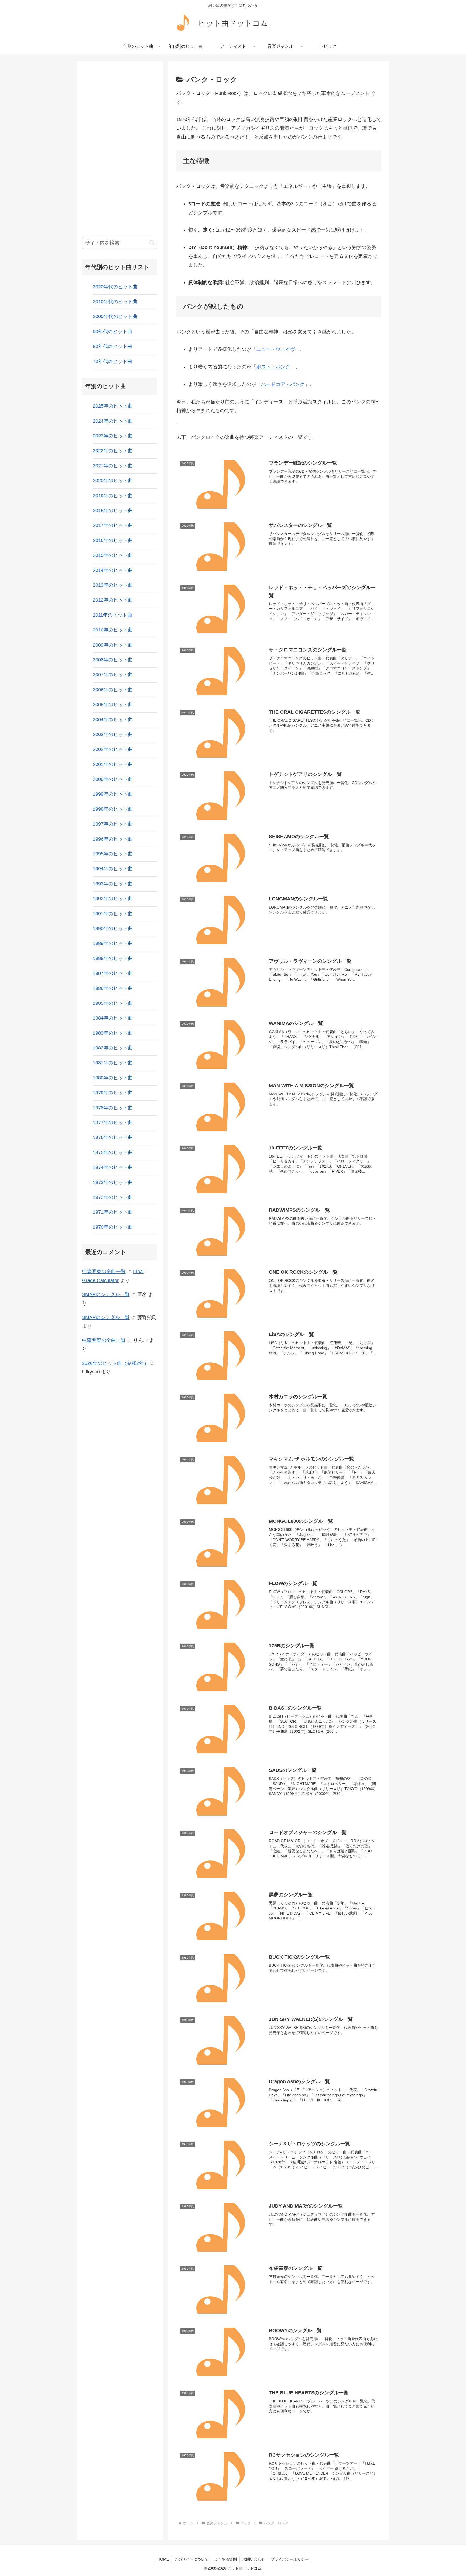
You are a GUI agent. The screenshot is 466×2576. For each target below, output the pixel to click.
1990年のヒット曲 (113, 928)
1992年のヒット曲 (113, 899)
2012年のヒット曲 (113, 600)
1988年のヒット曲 (113, 958)
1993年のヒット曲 (113, 884)
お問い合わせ (254, 2559)
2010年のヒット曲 (113, 630)
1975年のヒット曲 (113, 1152)
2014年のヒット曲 (113, 570)
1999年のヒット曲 (113, 794)
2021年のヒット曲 (113, 466)
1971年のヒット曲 (113, 1212)
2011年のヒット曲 (112, 615)
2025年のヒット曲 (113, 406)
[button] (152, 243)
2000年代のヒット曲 (115, 316)
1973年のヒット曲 (113, 1182)
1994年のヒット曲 (113, 869)
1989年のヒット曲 (113, 943)
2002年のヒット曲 (113, 749)
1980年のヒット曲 (113, 1078)
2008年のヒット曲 (113, 660)
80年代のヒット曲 (112, 346)
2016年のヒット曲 (113, 540)
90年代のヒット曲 (112, 332)
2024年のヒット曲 (113, 421)
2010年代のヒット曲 (115, 302)
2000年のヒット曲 (113, 779)
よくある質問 (225, 2559)
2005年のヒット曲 (113, 705)
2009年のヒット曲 (113, 645)
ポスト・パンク (273, 367)
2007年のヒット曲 (113, 675)
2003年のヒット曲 (113, 734)
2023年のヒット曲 (113, 436)
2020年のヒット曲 (113, 481)
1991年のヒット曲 (113, 914)
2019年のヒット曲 (113, 496)
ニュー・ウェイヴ (276, 349)
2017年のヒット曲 (113, 525)
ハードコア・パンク (283, 384)
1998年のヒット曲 (113, 809)
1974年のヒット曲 (113, 1167)
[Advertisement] (120, 147)
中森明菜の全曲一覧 (104, 1272)
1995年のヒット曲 (113, 854)
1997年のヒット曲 (113, 824)
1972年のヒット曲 (113, 1197)
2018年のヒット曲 (113, 510)
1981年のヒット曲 (113, 1063)
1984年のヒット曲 (113, 1018)
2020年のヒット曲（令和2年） (115, 1363)
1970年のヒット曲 (113, 1227)
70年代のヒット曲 (112, 361)
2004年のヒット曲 (113, 720)
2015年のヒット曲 (113, 555)
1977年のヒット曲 (113, 1123)
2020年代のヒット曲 (115, 287)
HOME (163, 2559)
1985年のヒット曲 (113, 1003)
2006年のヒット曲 (113, 690)
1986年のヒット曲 (113, 988)
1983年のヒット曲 (113, 1033)
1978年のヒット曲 (113, 1108)
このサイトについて (191, 2559)
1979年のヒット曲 (113, 1093)
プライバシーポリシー (290, 2559)
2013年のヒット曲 (113, 585)
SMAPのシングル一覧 (106, 1294)
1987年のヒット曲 (113, 973)
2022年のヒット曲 (113, 451)
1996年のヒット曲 (113, 839)
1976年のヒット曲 (113, 1137)
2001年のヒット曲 (113, 764)
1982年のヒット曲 (113, 1048)
